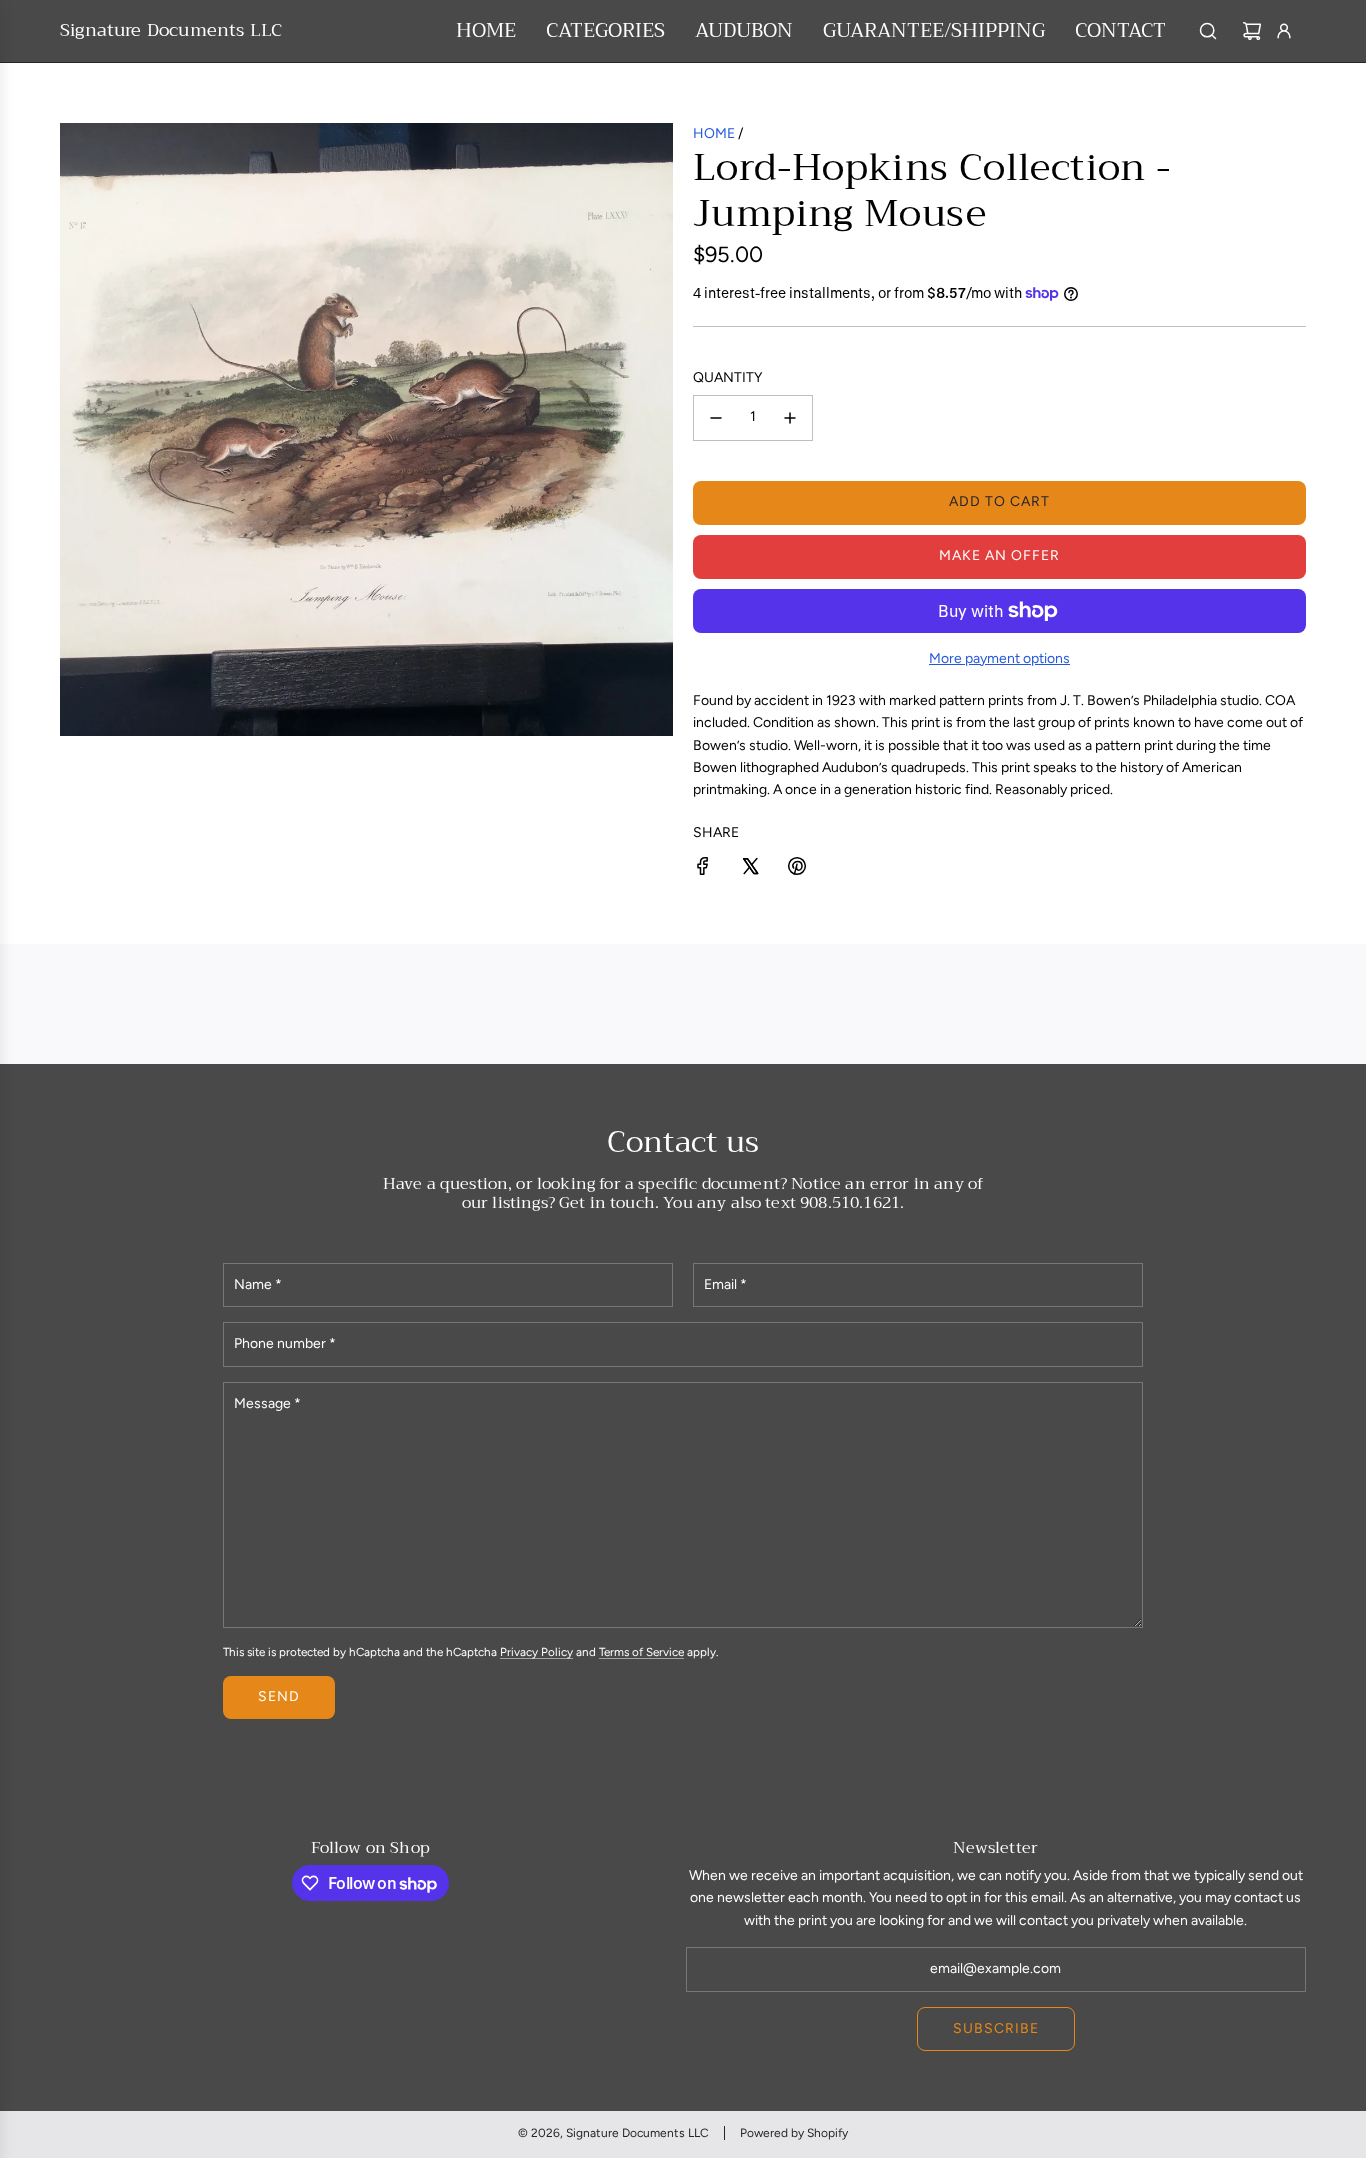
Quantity (727, 377)
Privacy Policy (536, 1652)
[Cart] (1252, 31)
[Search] (1208, 31)
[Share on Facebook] (703, 869)
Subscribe (996, 2028)
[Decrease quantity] (716, 418)
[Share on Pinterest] (797, 869)
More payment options (999, 658)
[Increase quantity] (790, 418)
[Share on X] (750, 869)
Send (279, 1696)
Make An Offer (999, 555)
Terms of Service (641, 1652)
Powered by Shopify (794, 2133)
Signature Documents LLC (171, 31)
